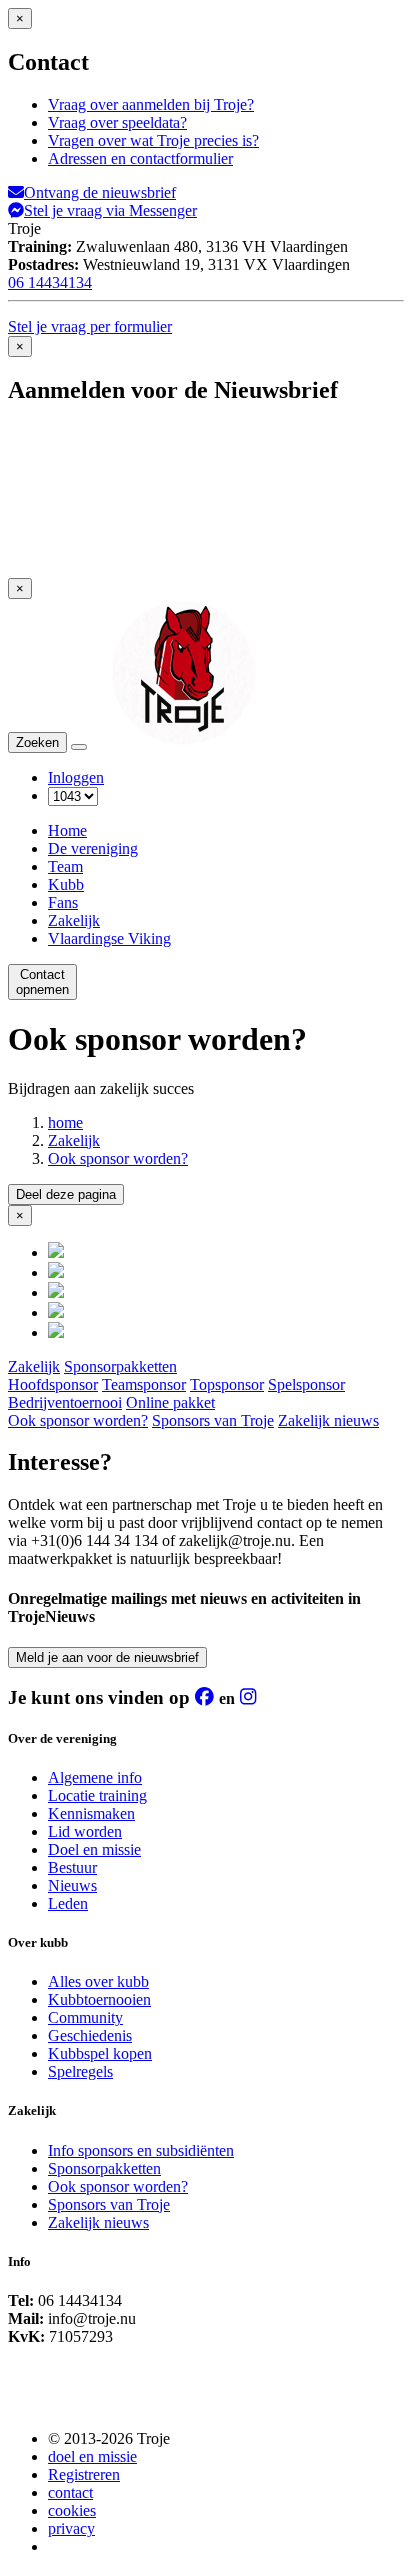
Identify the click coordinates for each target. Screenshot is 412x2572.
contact (70, 2492)
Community (85, 2017)
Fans (63, 902)
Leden (68, 1903)
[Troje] (184, 741)
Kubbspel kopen (100, 2053)
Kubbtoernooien (99, 1999)
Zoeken (37, 742)
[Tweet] (56, 1272)
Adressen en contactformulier (140, 158)
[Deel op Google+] (56, 1292)
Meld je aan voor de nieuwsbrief (107, 1657)
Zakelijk (74, 920)
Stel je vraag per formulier (90, 326)
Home (67, 830)
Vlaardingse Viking (109, 938)
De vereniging (93, 848)
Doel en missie (94, 1849)
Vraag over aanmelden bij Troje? (151, 104)
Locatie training (97, 1795)
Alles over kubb (98, 1981)
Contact (42, 982)
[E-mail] (56, 1332)
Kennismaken (91, 1813)
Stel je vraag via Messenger (110, 210)
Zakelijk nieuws (328, 1420)
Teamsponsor (144, 1384)
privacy (71, 2528)
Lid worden (85, 1831)
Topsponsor (227, 1384)
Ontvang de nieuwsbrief (100, 192)
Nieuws (72, 1885)
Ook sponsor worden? (118, 1158)
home (65, 1122)
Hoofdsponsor (53, 1384)
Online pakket (170, 1402)
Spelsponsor (306, 1384)
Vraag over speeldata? (117, 122)
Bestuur (72, 1867)
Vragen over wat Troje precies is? (153, 140)
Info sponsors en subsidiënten (141, 2150)
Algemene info (95, 1777)
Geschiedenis (90, 2035)
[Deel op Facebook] (56, 1252)
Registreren (84, 2474)
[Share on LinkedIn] (56, 1312)
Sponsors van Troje (213, 1420)
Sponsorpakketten (120, 1366)
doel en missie (92, 2456)
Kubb (66, 884)
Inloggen (76, 777)
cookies (72, 2510)
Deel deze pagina (66, 1194)
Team (65, 866)
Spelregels (80, 2071)
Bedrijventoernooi (65, 1402)
